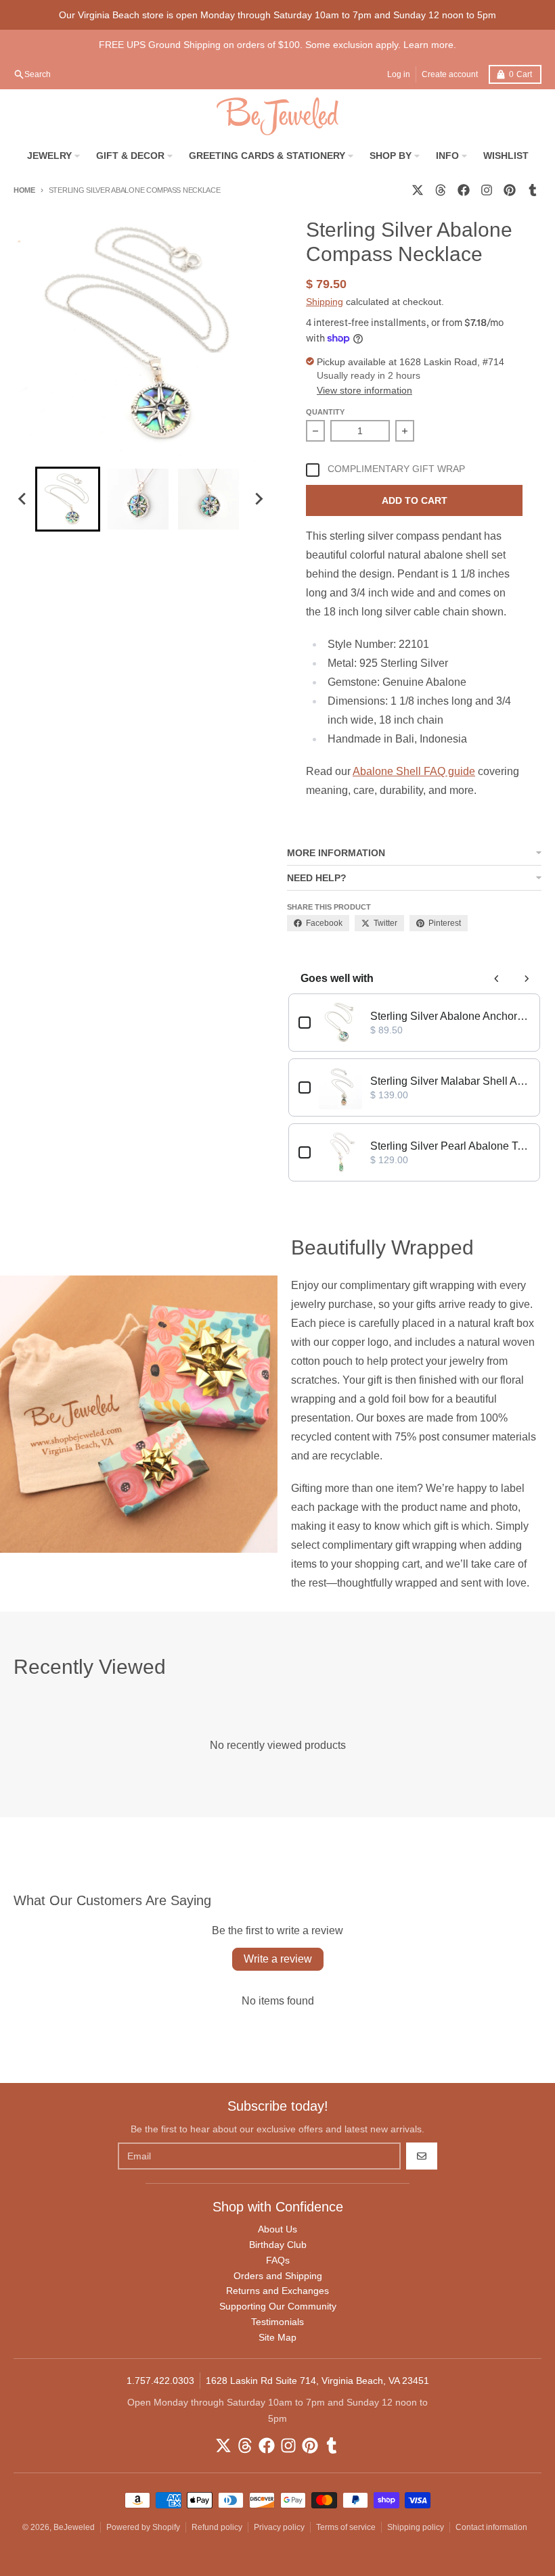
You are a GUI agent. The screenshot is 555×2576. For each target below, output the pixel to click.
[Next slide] (259, 499)
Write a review (278, 1959)
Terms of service (346, 2527)
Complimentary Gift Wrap (396, 469)
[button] (68, 499)
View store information (364, 390)
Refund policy (217, 2527)
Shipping (325, 302)
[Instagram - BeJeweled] (487, 190)
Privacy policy (279, 2527)
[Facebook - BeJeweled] (464, 190)
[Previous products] (497, 979)
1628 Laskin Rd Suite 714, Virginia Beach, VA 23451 (317, 2381)
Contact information (491, 2527)
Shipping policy (416, 2527)
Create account (450, 74)
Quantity (325, 412)
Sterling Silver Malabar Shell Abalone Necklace (450, 1081)
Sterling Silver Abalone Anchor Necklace (450, 1016)
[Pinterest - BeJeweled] (510, 190)
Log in (399, 74)
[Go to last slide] (23, 499)
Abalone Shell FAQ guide (414, 771)
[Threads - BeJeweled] (441, 190)
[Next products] (527, 979)
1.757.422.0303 (160, 2381)
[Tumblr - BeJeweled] (533, 190)
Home (24, 190)
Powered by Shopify (143, 2527)
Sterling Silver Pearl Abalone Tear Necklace (450, 1146)
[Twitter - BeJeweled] (418, 190)
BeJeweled (74, 2527)
